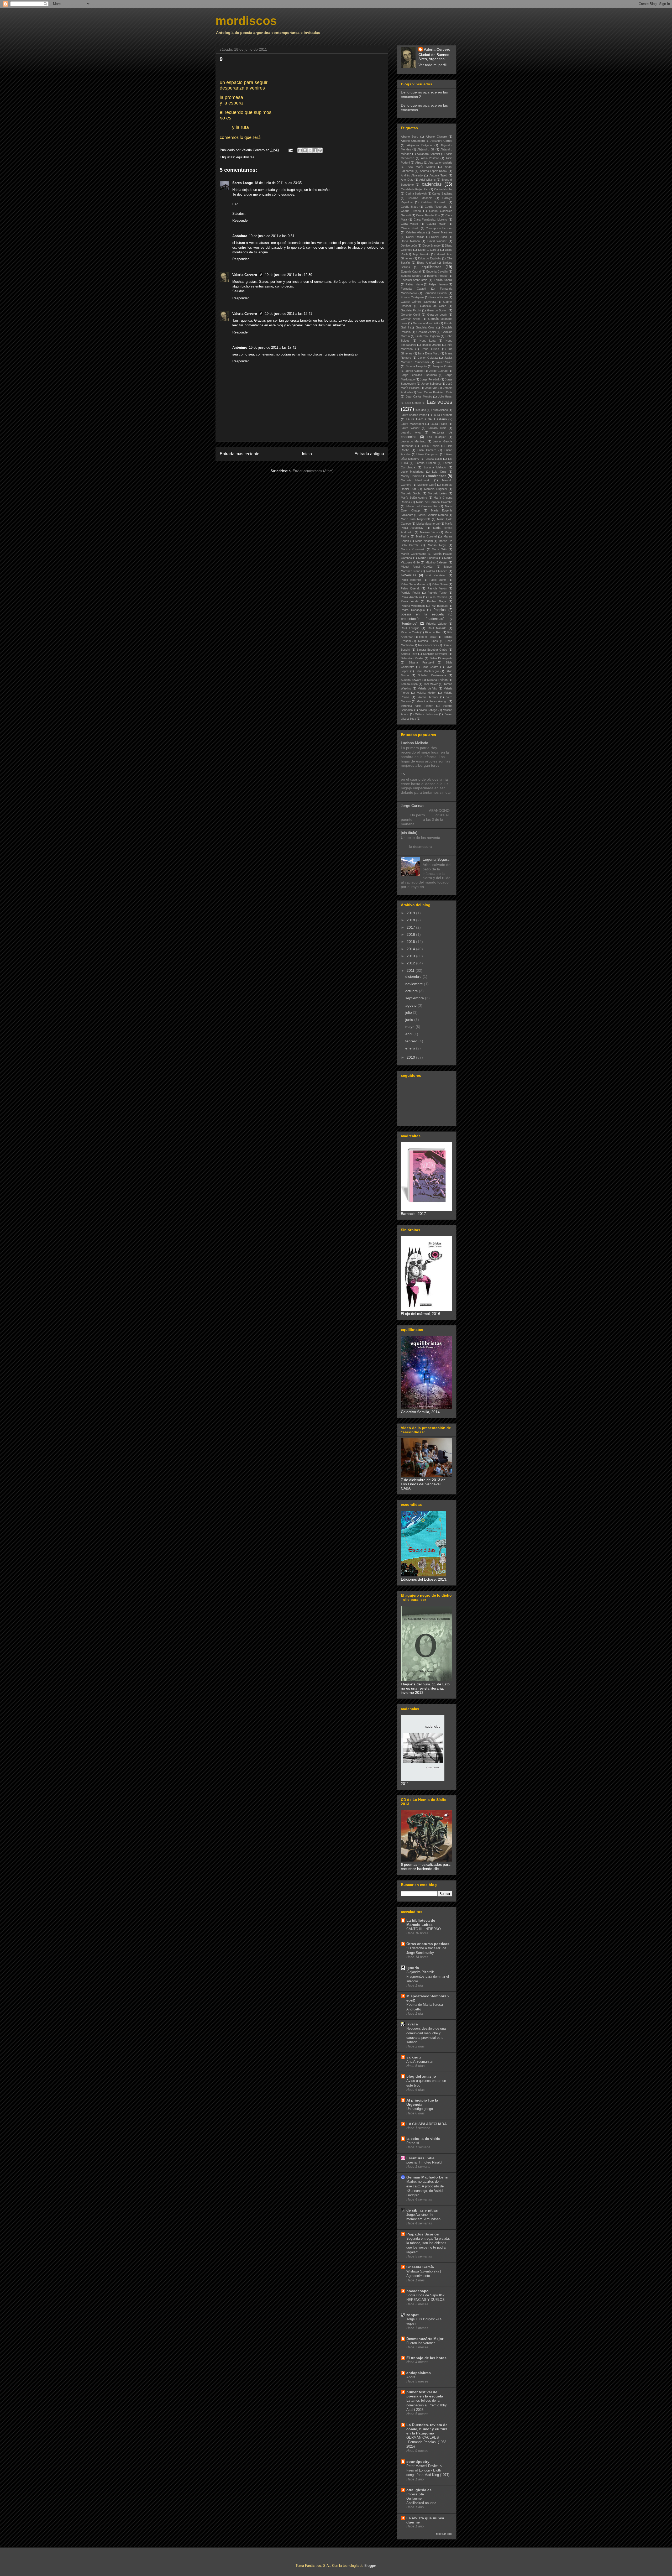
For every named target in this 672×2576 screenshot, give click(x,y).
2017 (411, 927)
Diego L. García (429, 250)
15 (403, 774)
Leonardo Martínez (413, 441)
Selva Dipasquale (441, 658)
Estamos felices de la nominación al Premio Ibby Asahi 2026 (427, 2405)
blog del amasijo (421, 2076)
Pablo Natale (440, 584)
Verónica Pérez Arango (432, 701)
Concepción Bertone (439, 228)
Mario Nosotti (424, 541)
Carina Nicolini (443, 189)
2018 (411, 920)
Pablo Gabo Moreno (414, 584)
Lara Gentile (413, 403)
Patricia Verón (437, 588)
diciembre (414, 976)
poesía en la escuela (422, 614)
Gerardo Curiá (410, 315)
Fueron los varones (421, 2343)
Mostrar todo (444, 2534)
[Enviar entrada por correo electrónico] (290, 150)
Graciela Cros (425, 327)
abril (409, 1034)
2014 (411, 949)
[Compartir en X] (310, 150)
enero (411, 1048)
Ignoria (413, 1968)
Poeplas (440, 610)
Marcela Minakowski (416, 480)
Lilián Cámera (427, 450)
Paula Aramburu (411, 597)
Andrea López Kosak (434, 171)
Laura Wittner (410, 428)
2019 (411, 913)
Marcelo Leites (438, 493)
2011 (411, 970)
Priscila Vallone (436, 624)
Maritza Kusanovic (413, 549)
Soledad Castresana (432, 675)
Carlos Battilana (442, 194)
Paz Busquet (439, 606)
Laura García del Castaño (426, 419)
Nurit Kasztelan (436, 575)
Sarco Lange (243, 183)
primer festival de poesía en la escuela (425, 2394)
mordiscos (246, 21)
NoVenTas (409, 575)
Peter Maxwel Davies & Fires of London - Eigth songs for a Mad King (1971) (428, 2470)
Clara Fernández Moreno (430, 220)
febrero (412, 1041)
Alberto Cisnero (436, 137)
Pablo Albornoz (411, 580)
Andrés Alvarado (412, 175)
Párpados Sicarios (423, 2234)
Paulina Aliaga (437, 601)
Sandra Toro (409, 654)
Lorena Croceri (426, 463)
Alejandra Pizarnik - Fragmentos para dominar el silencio (428, 1977)
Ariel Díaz (407, 180)
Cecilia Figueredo (436, 207)
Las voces (439, 402)
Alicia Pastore (430, 158)
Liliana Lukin (434, 459)
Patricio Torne (437, 593)
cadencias (432, 184)
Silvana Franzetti (421, 662)
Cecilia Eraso (409, 207)
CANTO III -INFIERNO (424, 1929)
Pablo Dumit (438, 580)
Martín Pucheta (428, 558)
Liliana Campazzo (428, 454)
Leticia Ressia (430, 446)
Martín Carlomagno (414, 554)
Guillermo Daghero (428, 336)
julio (409, 1012)
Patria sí (413, 2143)
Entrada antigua (369, 454)
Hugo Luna (428, 341)
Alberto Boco (409, 137)
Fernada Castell (413, 289)
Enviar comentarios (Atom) (313, 471)
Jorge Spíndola (431, 384)
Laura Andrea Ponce (414, 415)
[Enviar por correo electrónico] (300, 150)
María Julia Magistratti (416, 519)
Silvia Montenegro (427, 671)
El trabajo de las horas (426, 2358)
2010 (411, 1057)
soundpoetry (418, 2462)
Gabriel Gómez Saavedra (418, 302)
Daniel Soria (439, 237)
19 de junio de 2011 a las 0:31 (272, 236)
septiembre (415, 998)
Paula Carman (438, 597)
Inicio (307, 454)
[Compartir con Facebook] (315, 150)
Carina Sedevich (416, 194)
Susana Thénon (437, 680)
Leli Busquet (436, 437)
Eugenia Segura (411, 276)
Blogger (370, 2566)
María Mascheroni (428, 524)
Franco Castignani (413, 297)
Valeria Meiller (426, 693)
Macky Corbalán (411, 476)
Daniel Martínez (442, 232)
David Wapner (437, 241)
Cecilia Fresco (411, 211)
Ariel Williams (428, 180)
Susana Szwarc (411, 680)
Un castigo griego (420, 2109)
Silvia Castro (430, 667)
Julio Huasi (445, 396)
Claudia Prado (410, 228)
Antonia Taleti (438, 175)
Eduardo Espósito (430, 258)
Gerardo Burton (437, 310)
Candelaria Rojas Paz (415, 189)
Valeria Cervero (245, 275)
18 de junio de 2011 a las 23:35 (278, 183)
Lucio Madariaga (412, 472)
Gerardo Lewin (437, 315)
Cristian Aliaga (415, 232)
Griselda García (420, 2267)
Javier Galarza (428, 358)
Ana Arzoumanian (420, 2062)
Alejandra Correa (441, 141)
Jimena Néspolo (416, 366)
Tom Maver (431, 684)
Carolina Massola (420, 198)
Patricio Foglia (410, 593)
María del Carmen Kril (422, 506)
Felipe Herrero (438, 284)
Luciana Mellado (435, 467)
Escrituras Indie (420, 2158)
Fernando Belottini (435, 293)
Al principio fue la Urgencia (422, 2102)
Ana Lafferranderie (440, 163)
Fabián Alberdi (443, 280)
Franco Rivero (439, 297)
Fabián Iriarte (414, 284)
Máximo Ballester (437, 562)
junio (410, 1020)
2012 (411, 963)
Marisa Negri (437, 545)
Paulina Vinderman (413, 606)
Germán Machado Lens (427, 2177)
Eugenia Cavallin (437, 271)
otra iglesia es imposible (419, 2492)
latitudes (421, 410)
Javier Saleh (444, 362)
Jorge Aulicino (414, 371)
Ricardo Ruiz (433, 632)
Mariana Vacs (429, 532)
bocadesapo (418, 2291)
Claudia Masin (436, 224)
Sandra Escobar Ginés (432, 650)
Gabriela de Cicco (433, 306)
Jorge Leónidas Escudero (419, 375)
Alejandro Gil (426, 149)
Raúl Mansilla (437, 628)
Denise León (409, 245)
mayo (410, 1027)
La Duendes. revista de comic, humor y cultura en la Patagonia (427, 2429)
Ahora (411, 2377)
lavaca (412, 2024)
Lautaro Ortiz (437, 428)
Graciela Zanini (426, 332)
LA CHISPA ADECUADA (427, 2124)
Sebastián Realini (412, 658)
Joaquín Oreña (442, 366)
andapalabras (419, 2373)
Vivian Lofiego (428, 710)
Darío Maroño (410, 241)
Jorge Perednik (430, 379)
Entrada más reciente (240, 454)
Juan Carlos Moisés (419, 396)
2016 (411, 934)
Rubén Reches (428, 645)
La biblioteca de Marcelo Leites (421, 1922)
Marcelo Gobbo (411, 493)
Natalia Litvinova (437, 571)
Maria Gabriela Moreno (433, 515)
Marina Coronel (426, 536)
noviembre (415, 984)
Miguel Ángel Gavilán (417, 567)
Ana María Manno (421, 167)
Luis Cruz (439, 472)
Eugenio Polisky (437, 276)
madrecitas (437, 476)
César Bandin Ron (428, 215)
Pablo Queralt (410, 588)
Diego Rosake (421, 254)
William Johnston (426, 714)
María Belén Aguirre (414, 498)
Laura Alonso (440, 410)
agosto (411, 1005)
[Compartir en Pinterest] (320, 150)
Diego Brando (431, 245)
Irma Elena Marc (429, 353)
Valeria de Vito (428, 688)
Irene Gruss (430, 349)
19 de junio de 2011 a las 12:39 (288, 275)
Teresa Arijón (409, 684)
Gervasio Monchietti (426, 323)
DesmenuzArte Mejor (425, 2339)
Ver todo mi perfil (432, 65)
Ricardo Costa (410, 632)
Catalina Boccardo (434, 202)
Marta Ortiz (439, 549)
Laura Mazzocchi (412, 424)
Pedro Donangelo (413, 610)
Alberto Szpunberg (413, 141)
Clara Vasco (409, 224)
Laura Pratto (439, 424)
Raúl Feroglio (410, 628)
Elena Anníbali (426, 263)
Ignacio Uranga (431, 345)
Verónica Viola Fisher (417, 706)
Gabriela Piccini (411, 310)
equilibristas (245, 157)
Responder (240, 220)
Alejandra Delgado (420, 145)
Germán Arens (411, 319)
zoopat (413, 2315)
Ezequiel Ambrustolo (414, 280)
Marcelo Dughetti (435, 489)
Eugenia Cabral (411, 271)
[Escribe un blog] (305, 150)
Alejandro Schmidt (428, 154)
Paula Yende (410, 601)
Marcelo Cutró (427, 485)
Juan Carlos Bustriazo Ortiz (435, 392)
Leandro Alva (411, 432)
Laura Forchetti (442, 415)
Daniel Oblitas (415, 237)
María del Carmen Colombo (434, 502)
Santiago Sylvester (435, 654)
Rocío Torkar (428, 637)
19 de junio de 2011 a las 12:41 (288, 314)
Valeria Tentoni (428, 697)
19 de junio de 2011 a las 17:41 (272, 348)
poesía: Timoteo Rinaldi (424, 2162)
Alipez (419, 163)
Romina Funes (428, 641)
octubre (412, 991)
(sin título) (409, 833)
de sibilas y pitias (422, 2210)
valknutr (414, 2057)
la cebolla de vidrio (423, 2139)
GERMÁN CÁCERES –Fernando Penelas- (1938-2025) (427, 2442)
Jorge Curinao (438, 371)
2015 (411, 942)
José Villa (431, 388)
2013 (411, 956)
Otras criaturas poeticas (428, 1944)
